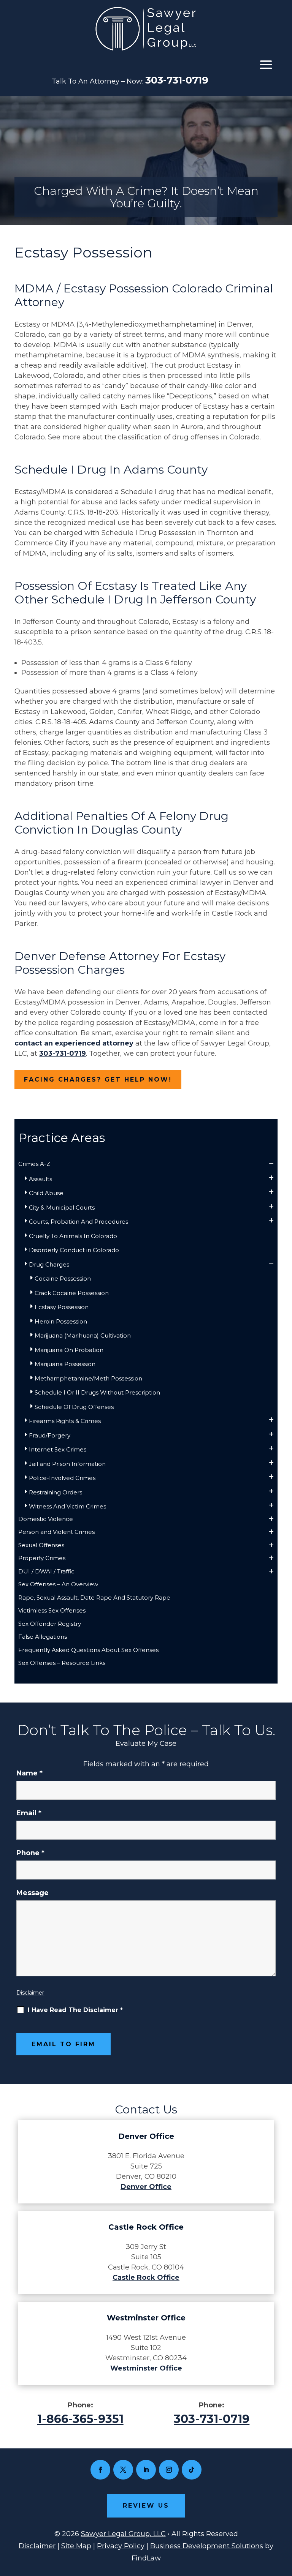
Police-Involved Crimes (62, 1478)
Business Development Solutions (207, 2546)
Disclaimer (30, 1993)
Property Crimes (42, 1558)
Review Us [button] (146, 2506)
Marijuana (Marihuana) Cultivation (83, 1335)
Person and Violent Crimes (56, 1532)
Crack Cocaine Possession (72, 1293)
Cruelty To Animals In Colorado (73, 1236)
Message (33, 1893)
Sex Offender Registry (50, 1624)
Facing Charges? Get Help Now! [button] (98, 1080)
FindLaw (146, 2558)
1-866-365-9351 (80, 2419)
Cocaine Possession (63, 1279)
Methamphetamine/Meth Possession (88, 1378)
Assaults (40, 1179)
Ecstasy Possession (62, 1307)
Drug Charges (49, 1264)
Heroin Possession (61, 1321)
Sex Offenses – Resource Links (62, 1663)
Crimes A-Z (34, 1164)
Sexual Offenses (41, 1545)
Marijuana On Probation (69, 1350)
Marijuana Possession (65, 1364)
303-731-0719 (177, 80)
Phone (30, 1853)
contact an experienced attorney (74, 1043)
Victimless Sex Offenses (52, 1610)
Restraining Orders (56, 1492)
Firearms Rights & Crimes (65, 1421)
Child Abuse (46, 1193)
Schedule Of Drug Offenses (74, 1407)
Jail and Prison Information (67, 1464)
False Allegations (43, 1637)
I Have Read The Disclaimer (75, 2010)
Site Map (76, 2546)
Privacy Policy (121, 2546)
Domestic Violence (46, 1519)
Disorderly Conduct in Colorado (74, 1250)
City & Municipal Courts (62, 1207)
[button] (266, 65)
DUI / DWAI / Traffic (46, 1571)
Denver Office (146, 2187)
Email (29, 1813)
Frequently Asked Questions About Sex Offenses (88, 1650)
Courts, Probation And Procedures (79, 1222)
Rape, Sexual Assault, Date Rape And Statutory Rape (94, 1598)
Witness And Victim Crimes (67, 1506)
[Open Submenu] (271, 1164)
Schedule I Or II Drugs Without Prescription (97, 1392)
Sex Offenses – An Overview (58, 1584)
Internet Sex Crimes (58, 1449)
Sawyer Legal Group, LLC (123, 2534)
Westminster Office (146, 2368)
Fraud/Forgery (50, 1435)
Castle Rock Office (146, 2277)
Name (29, 1773)
